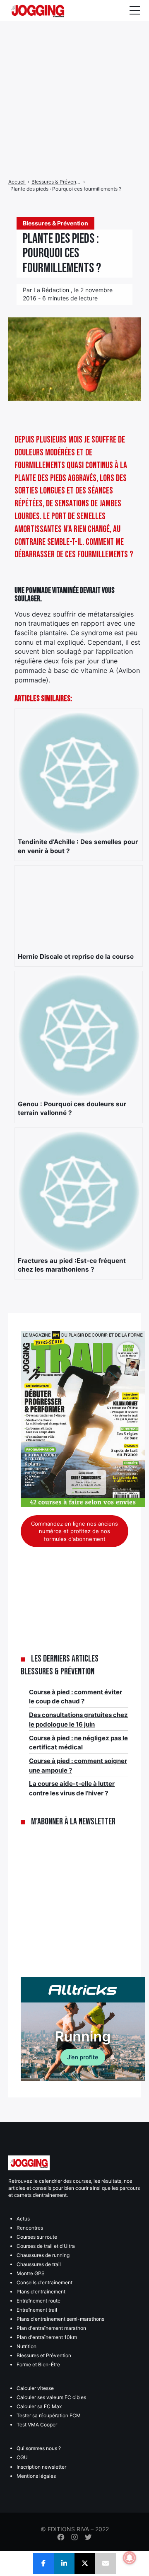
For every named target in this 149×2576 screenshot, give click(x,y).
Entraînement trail (37, 2310)
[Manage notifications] (130, 2558)
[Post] (85, 2564)
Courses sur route (37, 2237)
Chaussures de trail (39, 2264)
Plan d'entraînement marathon (51, 2328)
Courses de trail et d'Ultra (46, 2246)
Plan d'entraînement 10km (47, 2337)
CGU (22, 2457)
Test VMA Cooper (37, 2425)
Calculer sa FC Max (39, 2406)
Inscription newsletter (41, 2467)
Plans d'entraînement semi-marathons (60, 2319)
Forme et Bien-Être (38, 2364)
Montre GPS (31, 2273)
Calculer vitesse (35, 2388)
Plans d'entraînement (41, 2292)
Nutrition (26, 2346)
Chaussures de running (43, 2255)
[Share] (43, 2564)
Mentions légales (36, 2476)
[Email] (106, 2564)
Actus (23, 2219)
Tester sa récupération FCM (49, 2415)
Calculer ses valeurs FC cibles (51, 2397)
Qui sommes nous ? (39, 2448)
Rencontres (30, 2228)
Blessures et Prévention (44, 2355)
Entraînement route (38, 2301)
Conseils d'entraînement (44, 2282)
